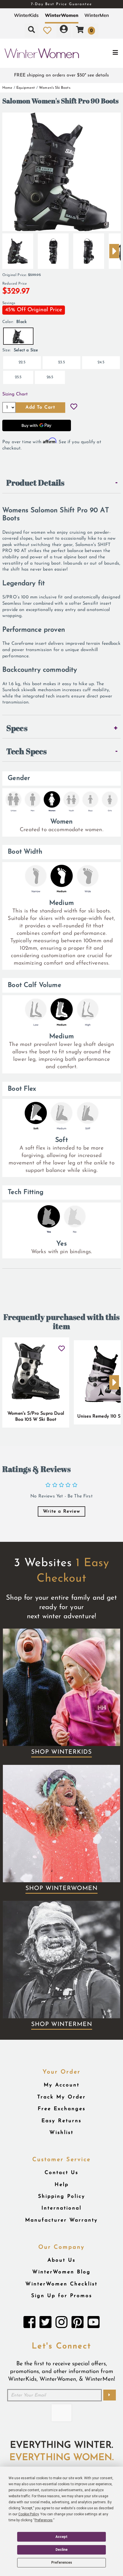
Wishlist (61, 2133)
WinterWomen (62, 15)
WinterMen (97, 15)
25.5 (18, 377)
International (61, 2208)
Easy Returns (61, 2121)
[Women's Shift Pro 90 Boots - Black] (18, 249)
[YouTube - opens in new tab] (94, 2324)
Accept (61, 2537)
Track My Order (61, 2097)
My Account (62, 2085)
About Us (61, 2260)
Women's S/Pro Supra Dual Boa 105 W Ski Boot (36, 1417)
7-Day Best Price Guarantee (61, 4)
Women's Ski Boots (55, 88)
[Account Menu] (64, 30)
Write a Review (61, 1511)
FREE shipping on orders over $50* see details (61, 75)
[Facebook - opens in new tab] (29, 2324)
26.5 (50, 377)
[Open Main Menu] (103, 53)
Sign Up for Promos (62, 2296)
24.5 (101, 362)
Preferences (62, 2563)
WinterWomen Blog (61, 2272)
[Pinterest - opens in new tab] (78, 2324)
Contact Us (61, 2173)
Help (62, 2185)
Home (7, 88)
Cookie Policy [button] (28, 2514)
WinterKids (26, 15)
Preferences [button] (44, 2520)
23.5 (61, 362)
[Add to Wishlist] (74, 407)
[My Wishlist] (47, 30)
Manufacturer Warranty (61, 2220)
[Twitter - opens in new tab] (45, 2324)
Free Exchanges (62, 2109)
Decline (61, 2550)
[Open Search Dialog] (31, 30)
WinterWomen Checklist (61, 2284)
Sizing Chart (15, 394)
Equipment (26, 88)
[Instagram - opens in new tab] (61, 2324)
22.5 (22, 362)
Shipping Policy (62, 2196)
